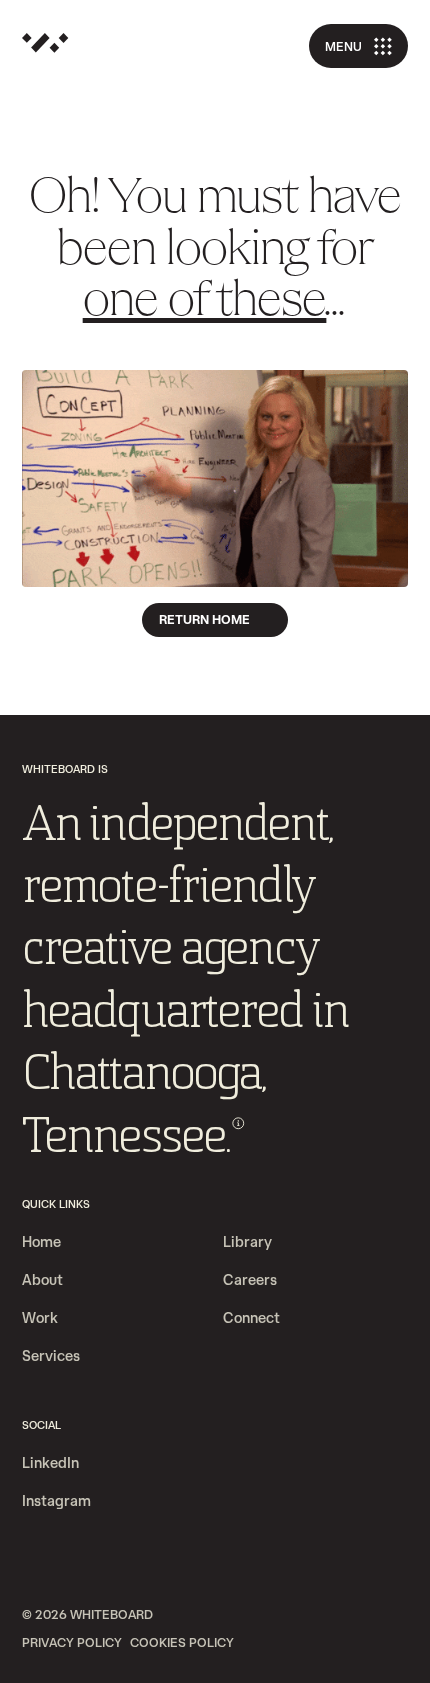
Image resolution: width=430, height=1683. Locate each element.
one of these (205, 302)
